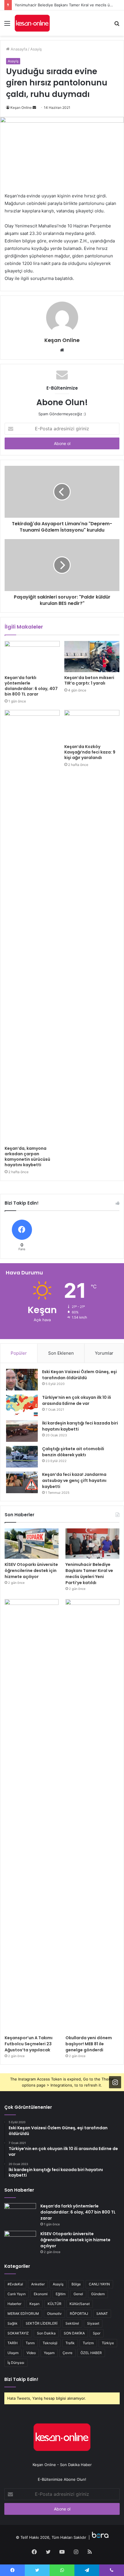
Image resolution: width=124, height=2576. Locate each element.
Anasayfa (18, 49)
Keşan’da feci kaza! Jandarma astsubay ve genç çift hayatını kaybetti (74, 1480)
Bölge (76, 2284)
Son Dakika (46, 2333)
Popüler (19, 1353)
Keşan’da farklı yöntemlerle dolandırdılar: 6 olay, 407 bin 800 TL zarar (31, 686)
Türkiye (108, 2343)
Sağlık (13, 2323)
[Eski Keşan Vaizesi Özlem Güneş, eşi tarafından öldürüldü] (22, 1380)
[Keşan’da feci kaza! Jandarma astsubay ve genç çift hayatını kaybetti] (22, 1482)
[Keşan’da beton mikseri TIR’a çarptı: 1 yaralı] (92, 657)
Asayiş (36, 49)
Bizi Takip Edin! (21, 2379)
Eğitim (61, 2294)
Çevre (67, 2353)
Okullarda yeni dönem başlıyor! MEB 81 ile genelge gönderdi (89, 2044)
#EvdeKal (15, 2284)
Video (31, 2353)
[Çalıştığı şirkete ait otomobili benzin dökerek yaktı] (22, 1457)
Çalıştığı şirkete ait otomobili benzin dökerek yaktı (73, 1452)
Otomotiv (54, 2314)
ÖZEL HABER (91, 2353)
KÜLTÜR (55, 2304)
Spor (97, 2333)
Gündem (98, 2294)
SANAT (102, 2314)
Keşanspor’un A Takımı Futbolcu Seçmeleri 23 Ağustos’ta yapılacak (29, 2044)
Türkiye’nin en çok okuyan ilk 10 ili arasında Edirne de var (77, 1400)
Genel (78, 2294)
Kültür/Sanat (80, 2304)
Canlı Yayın (17, 2294)
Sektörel (72, 2323)
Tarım (30, 2343)
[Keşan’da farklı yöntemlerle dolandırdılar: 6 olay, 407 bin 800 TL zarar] (32, 657)
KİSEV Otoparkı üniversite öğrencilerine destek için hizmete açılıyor (31, 1571)
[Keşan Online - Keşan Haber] (32, 23)
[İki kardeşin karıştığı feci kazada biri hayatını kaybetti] (22, 1431)
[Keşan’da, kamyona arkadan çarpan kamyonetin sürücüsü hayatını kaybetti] (32, 926)
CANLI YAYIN (99, 2284)
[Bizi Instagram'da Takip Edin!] (115, 2082)
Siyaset (93, 2323)
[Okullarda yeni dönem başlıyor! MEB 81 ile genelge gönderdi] (92, 1816)
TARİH (13, 2343)
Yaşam (49, 2353)
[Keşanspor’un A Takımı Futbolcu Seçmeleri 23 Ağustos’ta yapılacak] (32, 1816)
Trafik (70, 2343)
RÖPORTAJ (79, 2314)
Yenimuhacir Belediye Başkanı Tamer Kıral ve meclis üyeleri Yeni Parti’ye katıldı (89, 1574)
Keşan (34, 2304)
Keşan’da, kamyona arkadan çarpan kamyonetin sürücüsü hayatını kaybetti (27, 1157)
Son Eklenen (61, 1353)
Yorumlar (104, 1353)
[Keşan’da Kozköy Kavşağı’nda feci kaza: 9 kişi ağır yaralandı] (92, 726)
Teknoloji (50, 2343)
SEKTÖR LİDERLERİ (42, 2323)
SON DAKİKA (74, 2333)
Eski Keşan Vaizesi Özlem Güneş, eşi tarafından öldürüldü (79, 1375)
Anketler (38, 2284)
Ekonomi (41, 2294)
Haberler (14, 2304)
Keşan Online (21, 108)
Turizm (88, 2343)
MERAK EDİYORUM (23, 2314)
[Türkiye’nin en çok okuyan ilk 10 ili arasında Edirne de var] (22, 1405)
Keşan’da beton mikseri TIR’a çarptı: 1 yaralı (89, 680)
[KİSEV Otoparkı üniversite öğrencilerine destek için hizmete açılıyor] (32, 1544)
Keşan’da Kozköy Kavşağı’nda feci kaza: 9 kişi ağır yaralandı (90, 752)
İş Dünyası (16, 2363)
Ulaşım (13, 2353)
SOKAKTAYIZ (18, 2333)
